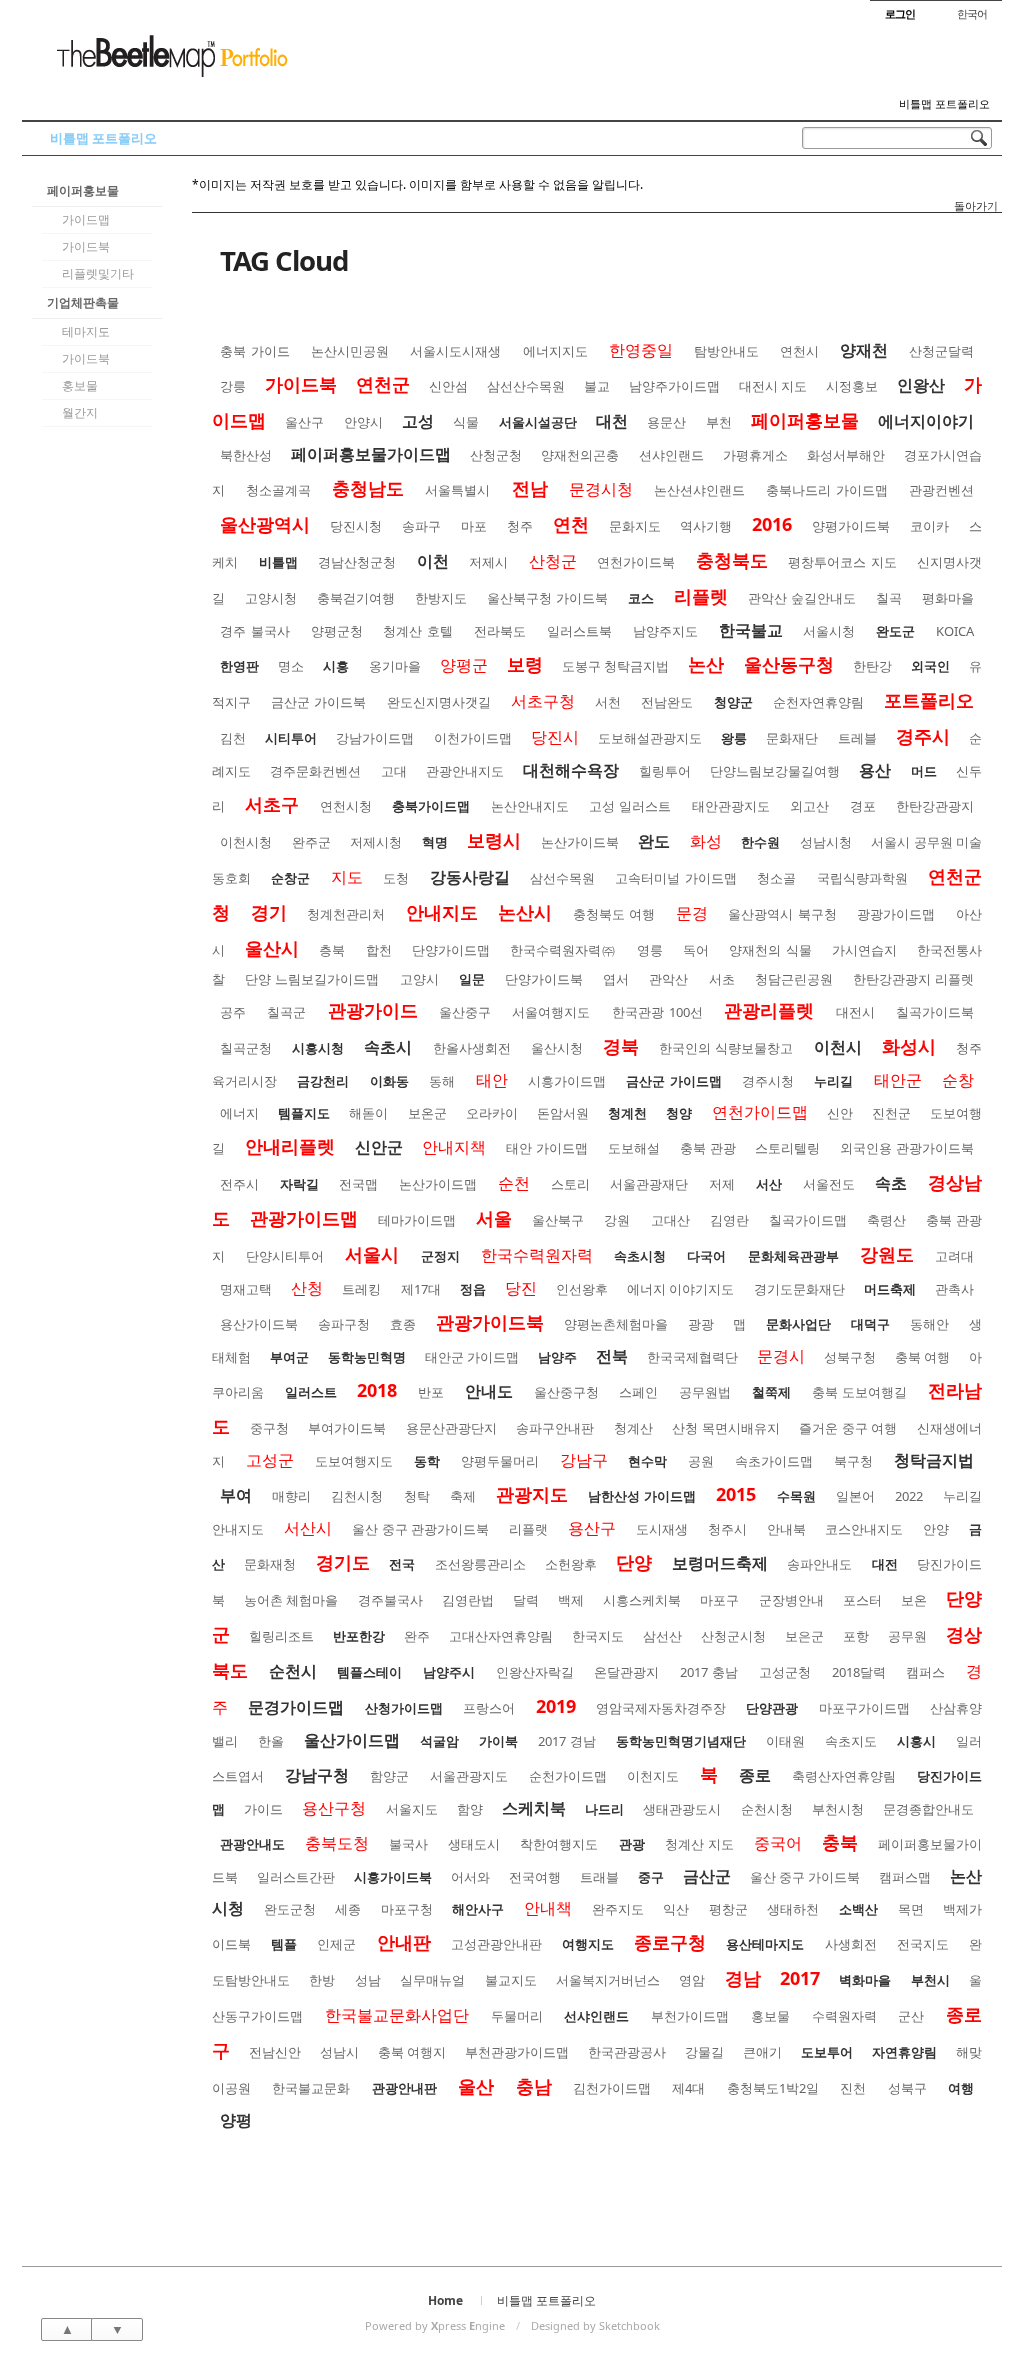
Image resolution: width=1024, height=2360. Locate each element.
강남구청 (317, 1775)
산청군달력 (941, 351)
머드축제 (890, 1289)
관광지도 (532, 1494)
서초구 (272, 804)
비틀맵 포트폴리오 (944, 104)
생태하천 (793, 1909)
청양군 (733, 702)
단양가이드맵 (451, 950)
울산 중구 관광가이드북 (421, 1529)
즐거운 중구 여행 (848, 1428)
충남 (534, 2086)
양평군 (464, 665)
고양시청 (271, 598)
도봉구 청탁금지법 (615, 666)
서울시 (372, 1254)
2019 (556, 1706)
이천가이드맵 (473, 738)
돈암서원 (563, 1113)
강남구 (584, 1460)
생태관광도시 (682, 1809)
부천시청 (838, 1809)
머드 (924, 771)
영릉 (650, 950)
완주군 (311, 842)
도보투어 (827, 2052)
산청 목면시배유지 (726, 1428)
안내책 (548, 1908)
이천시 (838, 1047)
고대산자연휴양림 (501, 1636)
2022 (909, 1496)
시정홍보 (852, 386)
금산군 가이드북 (318, 702)
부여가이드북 (347, 1428)
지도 (347, 877)
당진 (521, 1288)
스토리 (570, 1184)
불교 (597, 386)
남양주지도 (665, 631)
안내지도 (442, 912)
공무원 (907, 1636)
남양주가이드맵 (674, 386)
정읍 (473, 1289)
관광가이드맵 (304, 1218)
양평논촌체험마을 (616, 1324)
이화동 (389, 1081)
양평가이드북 (851, 526)
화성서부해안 (846, 455)
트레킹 (361, 1289)
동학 (427, 1461)
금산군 (707, 1876)
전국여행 (535, 1877)
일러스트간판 (296, 1877)
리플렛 (701, 596)
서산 (769, 1184)
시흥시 (916, 1741)
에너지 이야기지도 (680, 1289)
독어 (696, 950)
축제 (463, 1496)
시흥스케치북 (642, 1600)
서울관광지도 (469, 1776)
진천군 (891, 1113)
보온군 (427, 1113)
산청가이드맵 (404, 1708)
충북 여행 (922, 1357)
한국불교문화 (311, 2088)
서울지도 (412, 1809)
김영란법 (468, 1600)
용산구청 (334, 1808)
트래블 (599, 1877)
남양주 (557, 1357)
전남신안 (275, 2052)
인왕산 (921, 385)
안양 (936, 1529)
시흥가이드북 (393, 1877)
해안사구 (478, 1909)
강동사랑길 (470, 877)
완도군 (895, 631)
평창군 (728, 1909)
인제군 (336, 1944)
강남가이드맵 (375, 738)
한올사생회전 (472, 1048)
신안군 (379, 1147)
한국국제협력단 (692, 1357)
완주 (417, 1636)
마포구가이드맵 (864, 1708)
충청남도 (368, 488)
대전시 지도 (773, 386)
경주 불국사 (255, 631)
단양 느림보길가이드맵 (312, 979)
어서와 (470, 1877)
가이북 (498, 1741)
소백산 (858, 1909)
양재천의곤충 (580, 455)
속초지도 (851, 1741)
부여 (236, 1495)
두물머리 (517, 2016)
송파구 (421, 526)
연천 (571, 524)
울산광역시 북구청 (782, 914)
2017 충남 (709, 1672)
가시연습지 (864, 950)
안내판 (404, 1942)
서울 (494, 1218)
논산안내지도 (530, 806)
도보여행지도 (354, 1461)
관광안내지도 (465, 771)
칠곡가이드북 (935, 1012)
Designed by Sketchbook (595, 2325)
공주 (233, 1012)
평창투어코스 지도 (842, 562)
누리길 (833, 1081)
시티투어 (291, 738)
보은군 (804, 1636)
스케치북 (534, 1808)
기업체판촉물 (83, 302)
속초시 (388, 1047)
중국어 (778, 1843)
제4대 (688, 2088)
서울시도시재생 (455, 351)
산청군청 (496, 455)
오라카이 (492, 1113)
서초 (722, 979)
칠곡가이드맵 (808, 1220)
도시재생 (662, 1529)
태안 (492, 1080)
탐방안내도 (726, 351)
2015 (736, 1494)
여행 (961, 2088)
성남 (368, 1980)
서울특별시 (457, 490)
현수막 (647, 1461)
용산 (875, 770)
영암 (692, 1980)
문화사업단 (798, 1324)
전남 (530, 488)
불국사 (408, 1844)
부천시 (930, 1980)
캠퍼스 (925, 1672)
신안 (840, 1113)
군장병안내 (791, 1600)
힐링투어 (665, 771)
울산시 (272, 948)
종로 (755, 1775)
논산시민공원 (350, 351)
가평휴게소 (755, 455)
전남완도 (667, 702)
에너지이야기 (926, 421)
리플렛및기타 (98, 273)
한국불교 (751, 630)
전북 (612, 1356)
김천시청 (357, 1496)
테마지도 (86, 331)
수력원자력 (844, 2016)
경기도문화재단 (799, 1289)
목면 (911, 1909)
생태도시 (474, 1844)
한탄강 (872, 666)
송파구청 (344, 1324)
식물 (466, 422)
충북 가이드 (255, 351)
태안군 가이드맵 (472, 1357)
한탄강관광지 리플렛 (913, 979)
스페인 (638, 1392)
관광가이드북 (490, 1322)
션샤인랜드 (671, 455)
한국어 (972, 13)
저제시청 (376, 842)
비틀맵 (278, 562)
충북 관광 (708, 1148)
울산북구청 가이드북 (547, 598)
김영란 (729, 1220)
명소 (291, 666)
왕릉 (734, 738)
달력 (526, 1600)
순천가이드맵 (568, 1776)
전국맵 (358, 1184)
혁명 (435, 842)
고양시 (419, 979)
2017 (800, 1978)
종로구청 (670, 1942)
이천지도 (653, 1776)
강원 (617, 1220)
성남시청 (826, 842)
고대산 (670, 1220)
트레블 (857, 738)
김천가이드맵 (612, 2088)
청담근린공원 (794, 979)
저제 (722, 1184)
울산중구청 (566, 1392)
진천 (853, 2088)
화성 (706, 841)
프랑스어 (489, 1708)
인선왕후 (582, 1289)
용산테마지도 (765, 1944)
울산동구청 (789, 664)
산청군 (553, 561)
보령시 (494, 840)
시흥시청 (318, 1048)
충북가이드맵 (431, 806)
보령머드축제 (720, 1563)
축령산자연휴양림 (844, 1776)
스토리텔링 (787, 1148)
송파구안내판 (555, 1428)
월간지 (80, 412)
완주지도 (618, 1909)
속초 (891, 1183)
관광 (632, 1844)
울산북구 (558, 1220)
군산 (911, 2016)
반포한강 (359, 1636)
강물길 (704, 2052)
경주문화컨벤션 (315, 771)
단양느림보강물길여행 (775, 771)
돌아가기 (976, 205)
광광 (701, 1324)
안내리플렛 (290, 1146)
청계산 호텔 (418, 631)
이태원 (785, 1741)
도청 (396, 878)
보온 (914, 1600)
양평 (236, 2120)
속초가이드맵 (774, 1461)
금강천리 (323, 1081)
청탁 (417, 1496)
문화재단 (792, 738)
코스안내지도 (864, 1529)
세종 (348, 1909)
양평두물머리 (500, 1461)
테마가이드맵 (417, 1220)
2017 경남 (567, 1741)
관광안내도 (252, 1844)
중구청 (269, 1428)
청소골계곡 (278, 490)
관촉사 (954, 1289)
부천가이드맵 (690, 2016)
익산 (676, 1909)
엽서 (616, 979)
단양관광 (772, 1708)
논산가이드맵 (438, 1184)
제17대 (421, 1289)
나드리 (604, 1809)
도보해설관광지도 (650, 738)
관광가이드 (373, 1010)
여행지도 (588, 1944)
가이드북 (86, 246)
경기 (269, 912)
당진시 (555, 737)
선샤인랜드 (596, 2016)
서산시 (308, 1528)
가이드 (263, 1809)
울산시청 (557, 1048)
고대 (394, 771)
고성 (418, 421)
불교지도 (511, 1980)
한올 (271, 1741)
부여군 (289, 1357)
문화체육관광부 (793, 1256)
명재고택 (246, 1289)
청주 (520, 526)
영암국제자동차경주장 (661, 1708)
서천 (608, 702)
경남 (743, 1978)
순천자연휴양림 (818, 702)
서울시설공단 (538, 422)
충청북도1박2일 (773, 2088)
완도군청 (290, 1909)
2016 (772, 524)
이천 (433, 561)
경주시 (923, 736)
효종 (403, 1324)
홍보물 (80, 385)
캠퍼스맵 (905, 1877)
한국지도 (598, 1636)
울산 (476, 2086)
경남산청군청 (357, 562)
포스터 (862, 1600)
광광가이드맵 (896, 914)
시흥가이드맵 (567, 1081)
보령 (525, 664)
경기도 (343, 1562)
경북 (621, 1046)
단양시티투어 (285, 1256)
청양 (679, 1113)
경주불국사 (390, 1600)
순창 (958, 1080)
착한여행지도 (559, 1844)
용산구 (592, 1528)
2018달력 (859, 1672)
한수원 (760, 842)
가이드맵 (86, 219)
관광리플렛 (769, 1010)
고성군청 (785, 1672)
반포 (431, 1392)
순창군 (290, 878)
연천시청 (346, 806)
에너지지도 (555, 351)
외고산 (809, 806)
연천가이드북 (636, 562)
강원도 (887, 1254)
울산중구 (465, 1012)
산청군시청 (733, 1636)
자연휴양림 (904, 2052)
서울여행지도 (551, 1012)
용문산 (666, 422)
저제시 (488, 562)
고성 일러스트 (630, 806)
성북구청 (850, 1357)
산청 (307, 1288)
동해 (442, 1081)
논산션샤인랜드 (699, 490)
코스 (641, 598)
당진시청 (356, 526)
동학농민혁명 (367, 1357)
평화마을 (948, 598)
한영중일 (641, 350)
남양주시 (449, 1672)
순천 (514, 1183)
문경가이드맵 (296, 1707)
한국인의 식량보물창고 (726, 1048)
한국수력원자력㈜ (563, 950)
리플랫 (528, 1529)
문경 (692, 913)
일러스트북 (579, 631)
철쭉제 (771, 1392)
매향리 (291, 1496)
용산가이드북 (259, 1324)
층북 (332, 950)
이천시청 (246, 842)
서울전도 (829, 1184)
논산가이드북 (580, 842)
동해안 (929, 1324)
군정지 (440, 1256)
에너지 (239, 1113)
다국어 (706, 1256)
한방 (322, 1980)
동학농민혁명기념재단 (681, 1741)
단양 (634, 1562)
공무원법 (705, 1392)
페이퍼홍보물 (83, 190)
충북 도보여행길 (860, 1392)
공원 (701, 1461)
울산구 (304, 422)
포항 (856, 1636)
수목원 (796, 1496)
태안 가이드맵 (547, 1148)
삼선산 (662, 1636)
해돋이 (368, 1113)
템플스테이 (369, 1672)
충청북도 (732, 560)
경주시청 (768, 1081)
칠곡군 (286, 1012)
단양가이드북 (544, 979)
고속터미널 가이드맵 (675, 878)
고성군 (270, 1460)
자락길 (299, 1184)
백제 (571, 1600)
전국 (402, 1564)
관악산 (668, 979)
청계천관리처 (346, 914)
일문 (472, 979)
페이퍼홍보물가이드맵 (371, 454)
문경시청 (601, 489)
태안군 (898, 1080)
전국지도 (923, 1944)
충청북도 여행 (614, 914)
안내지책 (454, 1147)
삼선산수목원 (526, 386)
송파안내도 (819, 1564)
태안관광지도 (731, 806)
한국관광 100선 (657, 1012)
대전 (885, 1564)
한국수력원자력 (537, 1255)
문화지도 (635, 526)
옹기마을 (395, 666)
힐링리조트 (281, 1636)
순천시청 (767, 1809)
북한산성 (246, 455)
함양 (470, 1809)
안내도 (489, 1391)
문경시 (781, 1356)
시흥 (336, 666)
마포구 (719, 1600)
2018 (377, 1390)
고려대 (954, 1256)
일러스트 (311, 1392)
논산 (706, 664)
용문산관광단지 (451, 1428)
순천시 (293, 1671)
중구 (651, 1877)
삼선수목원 (562, 878)
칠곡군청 (246, 1048)
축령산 (886, 1220)
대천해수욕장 (571, 770)
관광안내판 (404, 2088)
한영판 (239, 666)
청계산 (633, 1428)
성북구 (907, 2088)
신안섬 (448, 386)
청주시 (727, 1529)
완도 (654, 841)
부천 (719, 422)
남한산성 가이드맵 (642, 1496)
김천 (233, 738)
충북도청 (337, 1843)
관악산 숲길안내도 (802, 598)
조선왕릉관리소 (480, 1564)
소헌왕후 (571, 1564)
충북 (840, 1842)
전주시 (239, 1184)
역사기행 (706, 526)
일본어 (855, 1496)
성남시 (339, 2052)
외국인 (930, 666)
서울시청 (829, 631)
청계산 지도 (699, 1844)
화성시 (909, 1046)
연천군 (383, 384)
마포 (474, 526)
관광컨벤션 (941, 490)
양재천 (864, 350)
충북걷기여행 (356, 598)
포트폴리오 (929, 700)
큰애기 (762, 2052)
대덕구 (870, 1324)
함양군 (389, 1776)
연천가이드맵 (760, 1112)
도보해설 (634, 1148)
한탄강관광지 (935, 806)
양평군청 (337, 631)
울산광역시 (265, 524)
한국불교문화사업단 (397, 2015)
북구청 (853, 1461)
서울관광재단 (649, 1184)
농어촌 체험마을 (291, 1600)
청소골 (776, 878)
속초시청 (640, 1256)
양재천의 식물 (770, 950)
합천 (379, 950)
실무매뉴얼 (432, 1980)
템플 (284, 1944)
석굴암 (439, 1741)
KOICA (955, 631)
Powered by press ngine (435, 2325)
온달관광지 (626, 1672)
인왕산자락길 (535, 1672)
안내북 (786, 1529)
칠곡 (889, 598)
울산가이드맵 (352, 1740)
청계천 (627, 1113)
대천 (612, 421)
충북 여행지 (412, 2052)
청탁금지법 (934, 1460)
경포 (863, 806)
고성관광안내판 (496, 1944)
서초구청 (543, 701)
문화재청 (270, 1564)
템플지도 (304, 1113)
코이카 (929, 526)
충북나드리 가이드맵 (827, 490)
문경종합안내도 (928, 1809)
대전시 (855, 1012)
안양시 (363, 422)
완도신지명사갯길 (439, 702)
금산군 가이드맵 (673, 1081)
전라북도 (500, 631)
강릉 (233, 386)
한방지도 (441, 598)
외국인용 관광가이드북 (907, 1148)
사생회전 (851, 1944)
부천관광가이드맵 (517, 2052)
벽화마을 (865, 1980)
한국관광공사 (627, 2052)
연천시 (799, 351)
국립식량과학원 (862, 878)
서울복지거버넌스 (608, 1980)
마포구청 (407, 1909)
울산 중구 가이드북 (805, 1877)
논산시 (525, 912)
